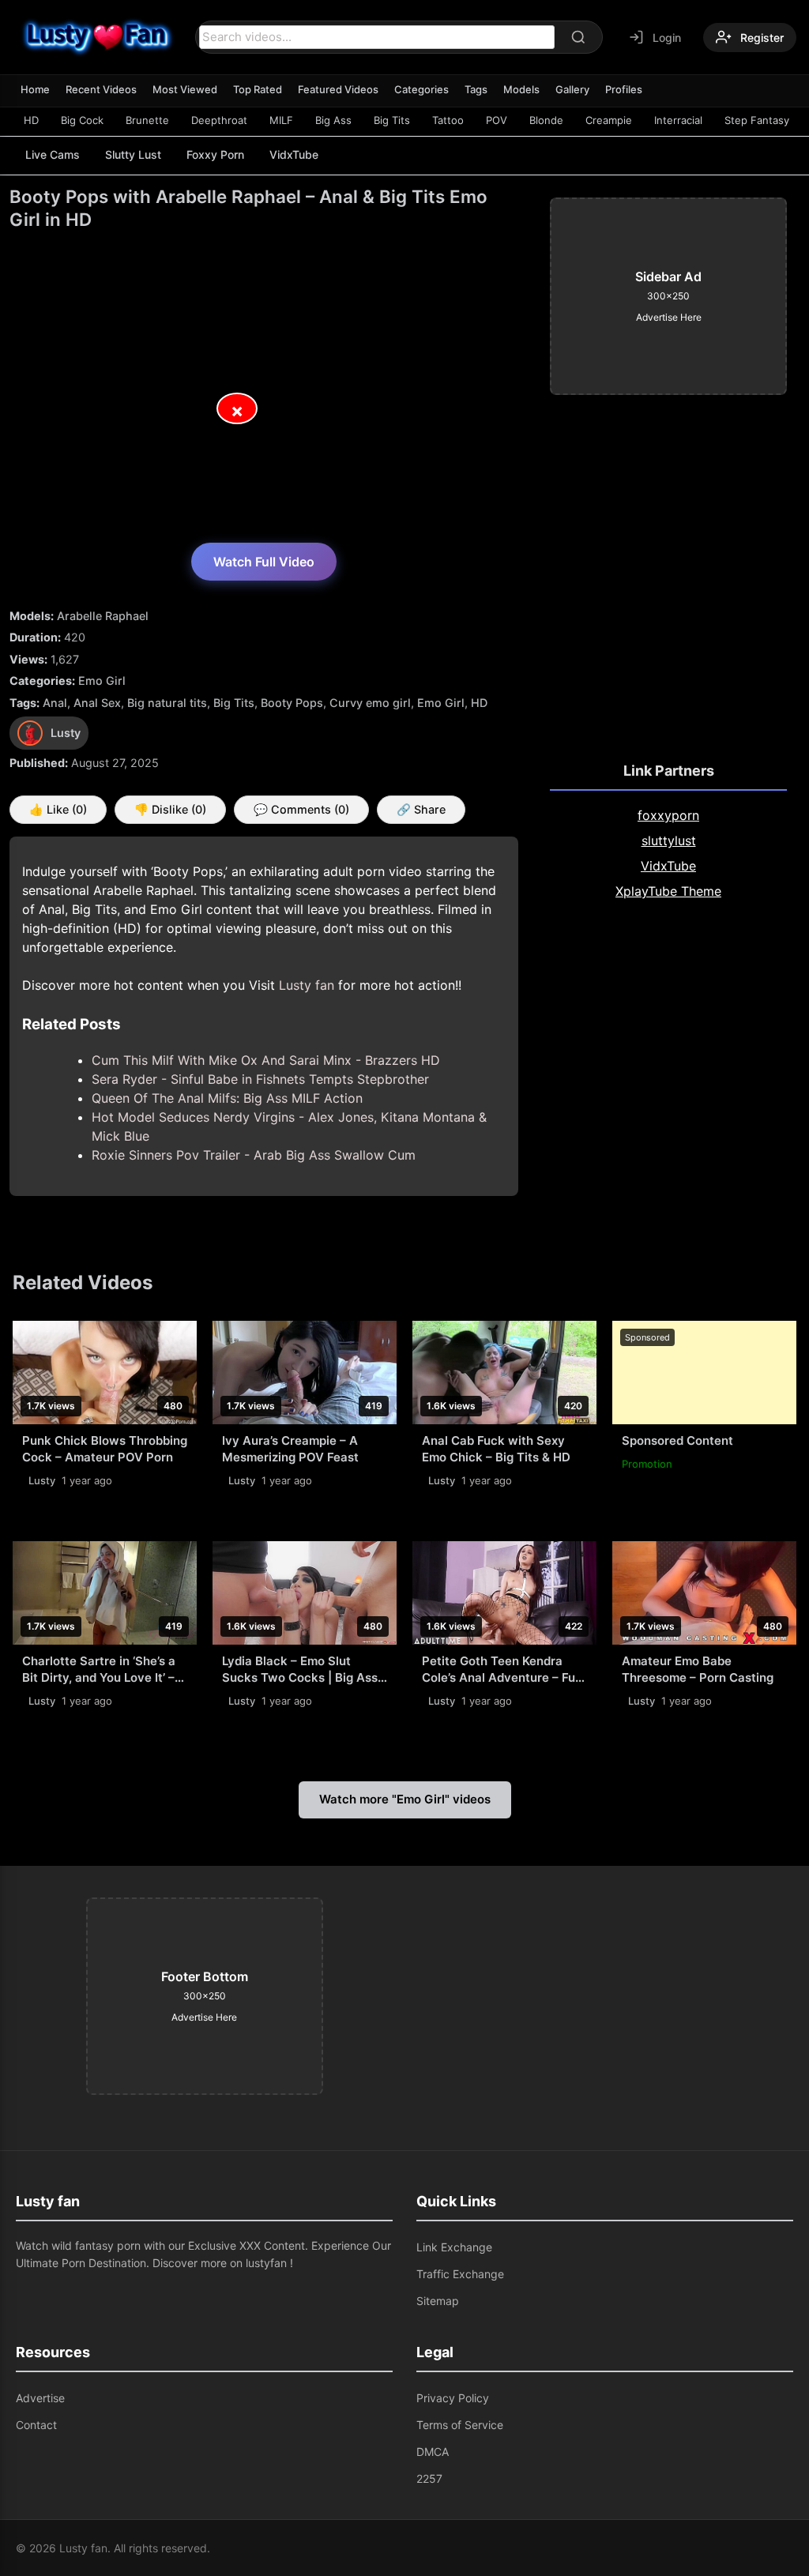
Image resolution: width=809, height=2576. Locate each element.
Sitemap (438, 2301)
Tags (476, 89)
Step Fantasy (757, 120)
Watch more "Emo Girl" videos (405, 1799)
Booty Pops (292, 703)
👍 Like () (58, 809)
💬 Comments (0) (301, 809)
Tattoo (448, 120)
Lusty (42, 1480)
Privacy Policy (453, 2398)
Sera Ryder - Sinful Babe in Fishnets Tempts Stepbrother (260, 1079)
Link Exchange (454, 2247)
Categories (421, 89)
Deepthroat (219, 120)
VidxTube (294, 154)
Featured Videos (338, 89)
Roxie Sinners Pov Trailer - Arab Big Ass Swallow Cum (254, 1155)
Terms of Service (460, 2425)
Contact (36, 2425)
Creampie (609, 120)
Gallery (572, 89)
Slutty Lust (133, 154)
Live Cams (53, 154)
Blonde (546, 120)
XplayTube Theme (668, 891)
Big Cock (82, 120)
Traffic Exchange (460, 2274)
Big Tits (392, 120)
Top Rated (258, 89)
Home (35, 89)
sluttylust (669, 840)
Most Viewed (185, 89)
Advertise (40, 2398)
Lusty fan (307, 985)
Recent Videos (101, 89)
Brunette (147, 120)
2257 (429, 2478)
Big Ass (333, 120)
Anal (55, 703)
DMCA (433, 2452)
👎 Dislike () (170, 809)
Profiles (624, 89)
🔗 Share (421, 809)
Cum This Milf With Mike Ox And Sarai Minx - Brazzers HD (266, 1060)
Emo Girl (102, 681)
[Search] (578, 37)
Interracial (678, 120)
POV (497, 120)
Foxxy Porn (215, 154)
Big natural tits (167, 703)
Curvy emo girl (370, 703)
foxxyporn (668, 815)
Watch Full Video (264, 562)
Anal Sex (97, 703)
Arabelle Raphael (103, 616)
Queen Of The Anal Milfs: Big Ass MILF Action (227, 1098)
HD (31, 120)
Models (521, 89)
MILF (281, 120)
